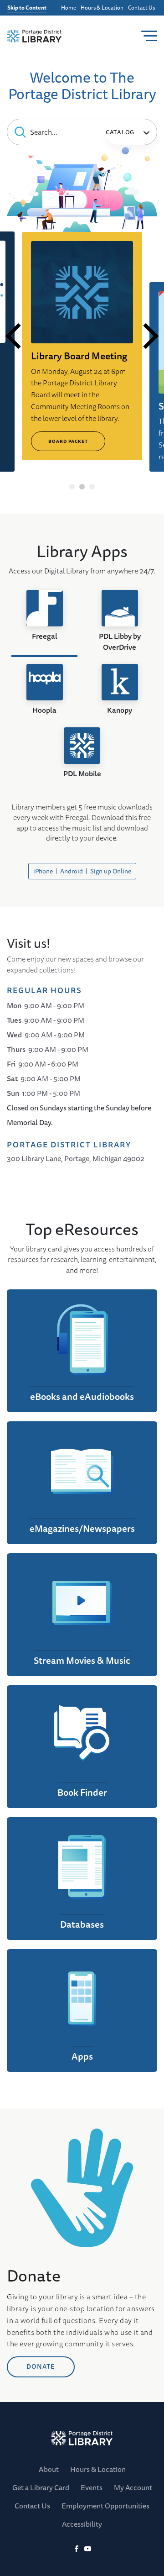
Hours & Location (102, 8)
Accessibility (82, 2524)
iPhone (43, 871)
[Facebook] (76, 2549)
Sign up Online (111, 871)
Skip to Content (27, 8)
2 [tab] (82, 487)
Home (69, 8)
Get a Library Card (41, 2487)
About (49, 2469)
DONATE (41, 2366)
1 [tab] (72, 487)
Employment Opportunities (105, 2506)
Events (92, 2487)
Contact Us (141, 8)
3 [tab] (92, 487)
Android (72, 871)
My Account (133, 2487)
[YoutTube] (88, 2549)
